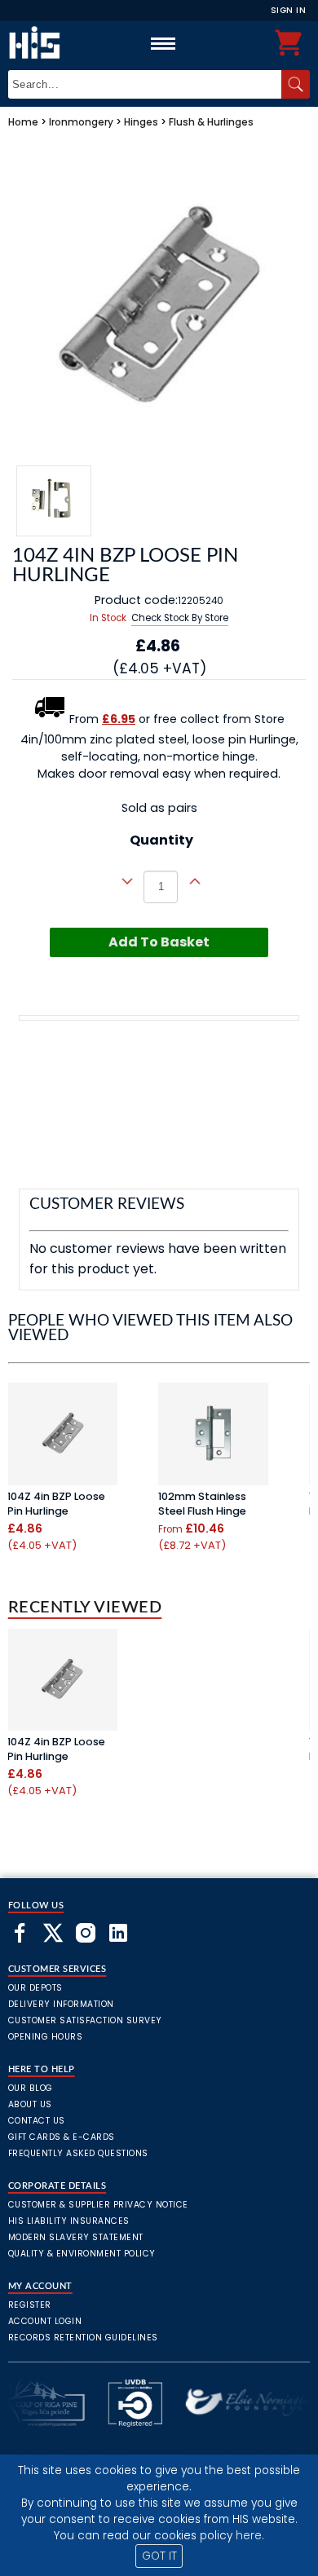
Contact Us (37, 2121)
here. (250, 2536)
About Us (30, 2104)
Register (30, 2305)
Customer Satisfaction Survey (85, 2020)
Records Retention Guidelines (83, 2338)
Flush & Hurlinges (211, 122)
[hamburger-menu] (163, 43)
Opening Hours (46, 2037)
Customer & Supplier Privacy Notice (98, 2205)
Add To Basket (159, 942)
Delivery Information (61, 2004)
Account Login (45, 2321)
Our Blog (31, 2088)
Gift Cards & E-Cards (62, 2137)
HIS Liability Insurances (69, 2221)
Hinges (141, 122)
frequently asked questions (78, 2153)
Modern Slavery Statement (76, 2237)
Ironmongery (81, 122)
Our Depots (35, 1988)
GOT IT (159, 2556)
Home (23, 122)
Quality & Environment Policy (82, 2254)
